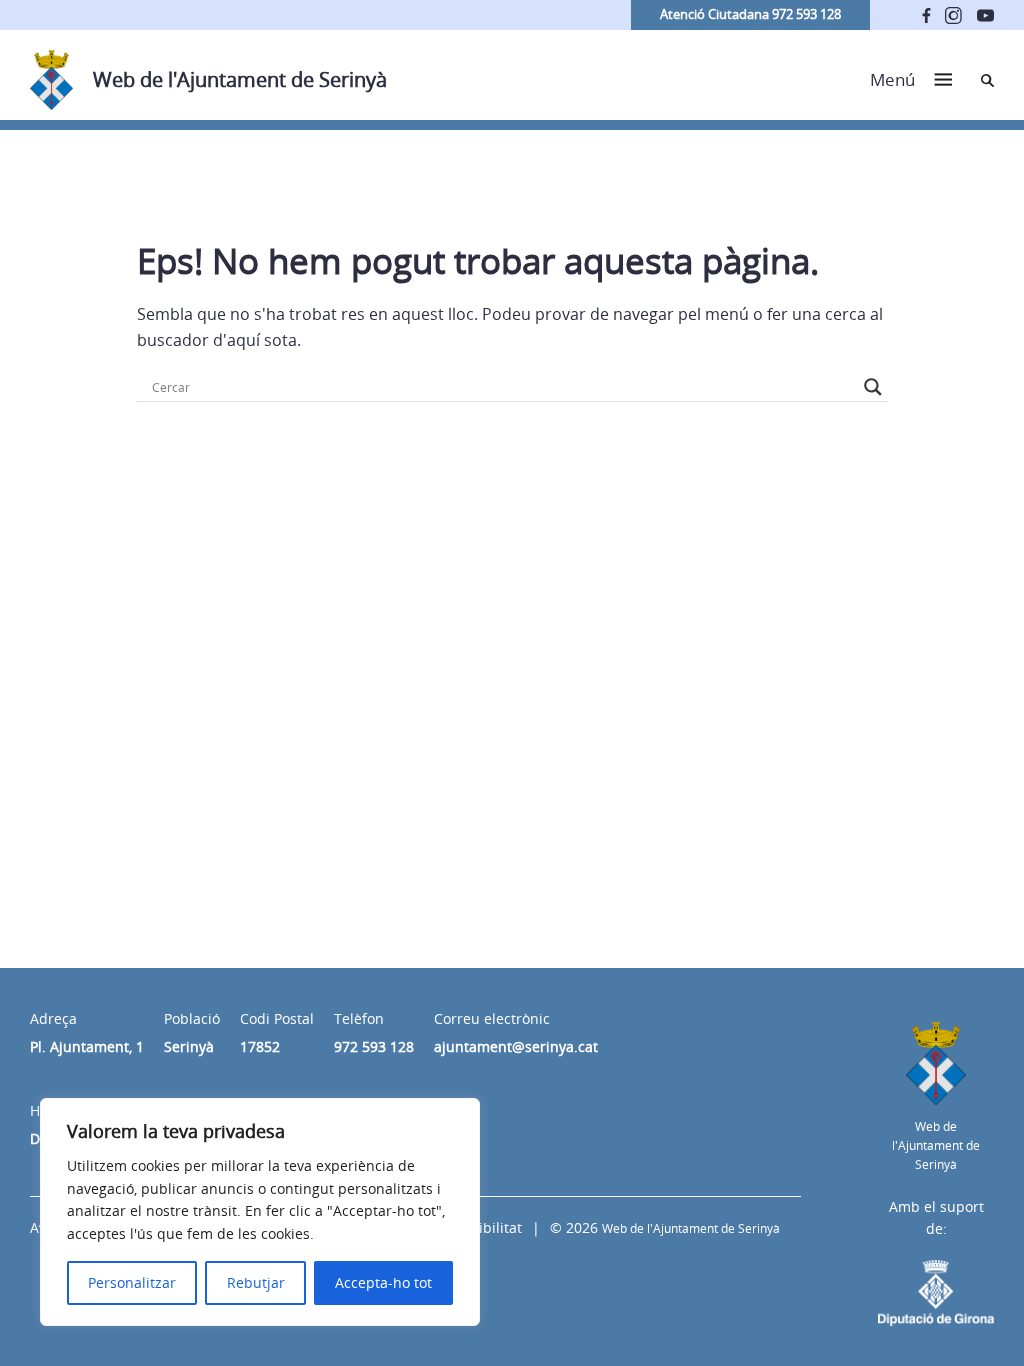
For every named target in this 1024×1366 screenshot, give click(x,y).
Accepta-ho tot (383, 1282)
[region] (260, 1212)
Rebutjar (256, 1282)
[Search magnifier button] (873, 387)
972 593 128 (374, 1046)
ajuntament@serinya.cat (516, 1046)
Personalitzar (132, 1282)
